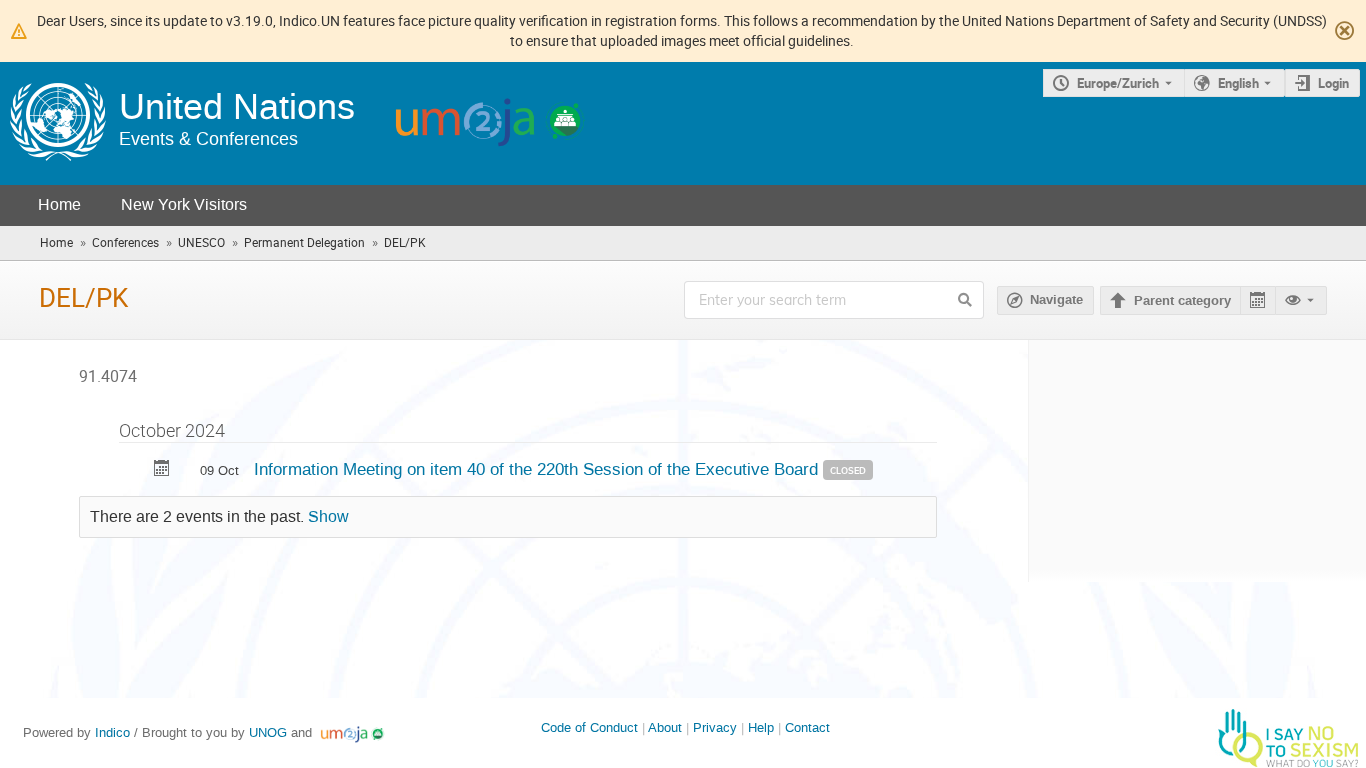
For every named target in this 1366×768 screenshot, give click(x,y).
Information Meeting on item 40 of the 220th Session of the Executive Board (538, 469)
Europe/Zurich (1118, 83)
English (1238, 83)
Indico (112, 732)
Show (328, 517)
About (665, 727)
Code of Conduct (589, 727)
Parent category (1182, 301)
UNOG (268, 732)
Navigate (1056, 300)
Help (761, 727)
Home (59, 204)
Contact (807, 727)
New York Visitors (184, 204)
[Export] (1257, 300)
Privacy (715, 727)
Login (1333, 83)
